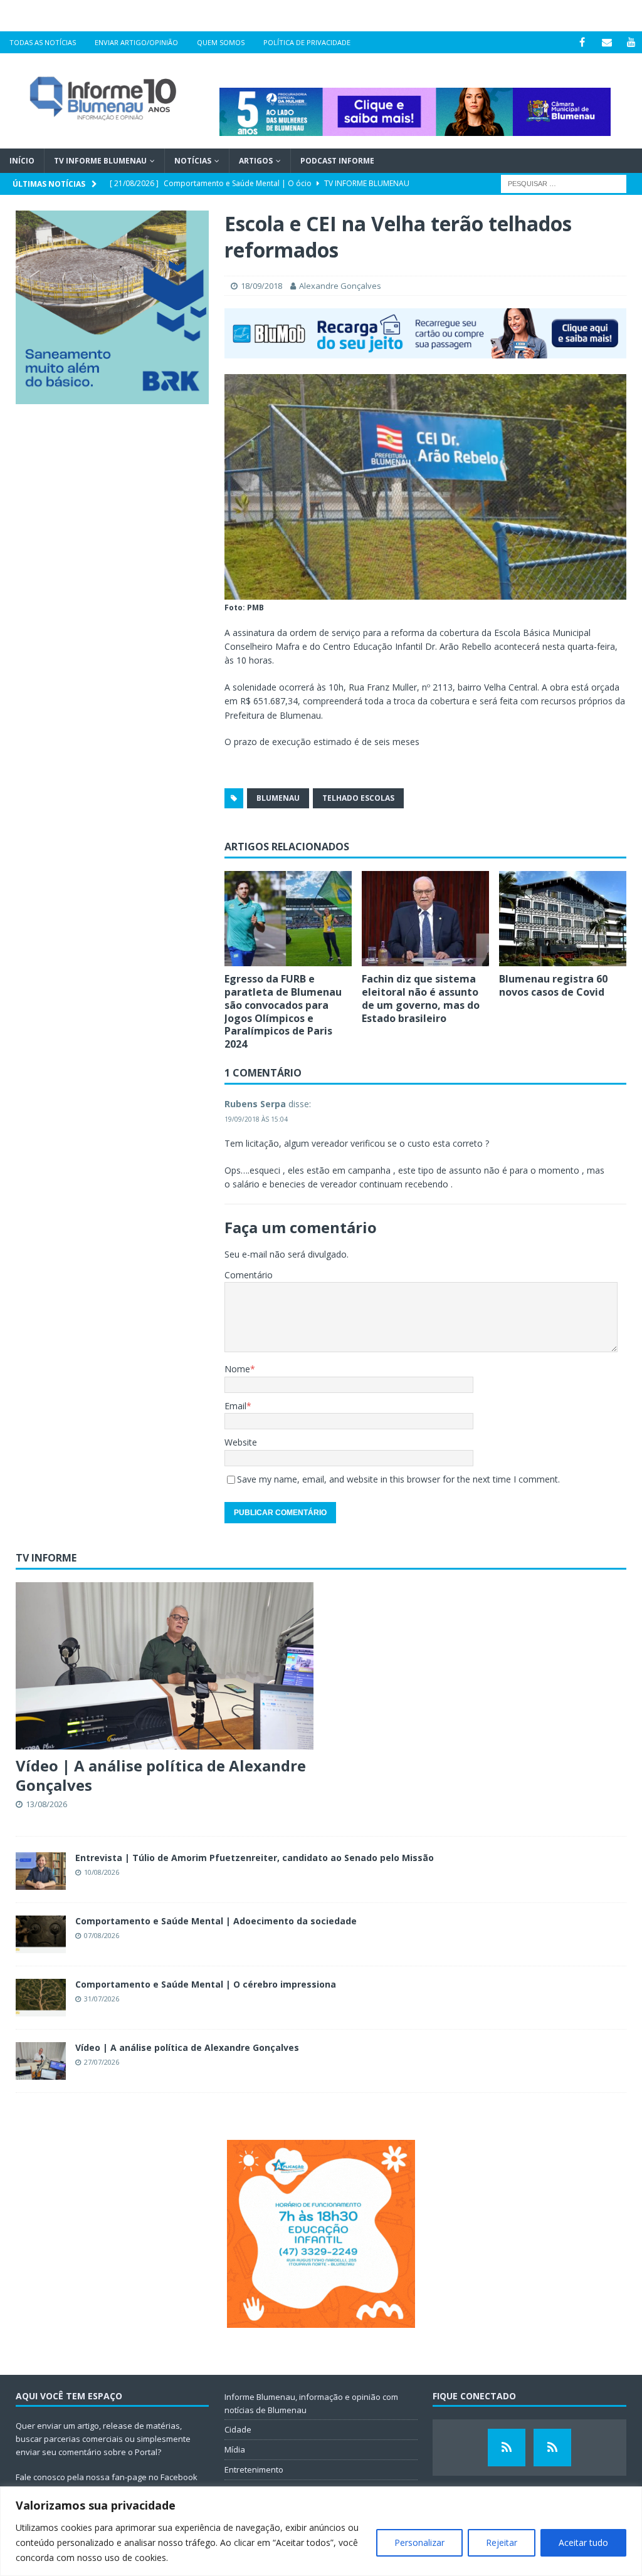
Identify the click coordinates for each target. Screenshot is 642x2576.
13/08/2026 (46, 1804)
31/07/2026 (102, 1999)
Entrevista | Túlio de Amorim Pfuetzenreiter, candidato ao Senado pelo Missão (255, 1858)
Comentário (249, 1275)
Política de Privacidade (307, 42)
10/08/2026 (102, 1872)
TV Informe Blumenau (100, 161)
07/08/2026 (102, 1935)
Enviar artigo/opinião (136, 42)
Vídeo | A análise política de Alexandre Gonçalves (161, 1775)
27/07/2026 (102, 2062)
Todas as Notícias (43, 42)
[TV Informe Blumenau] (507, 2448)
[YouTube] (631, 42)
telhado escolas (358, 798)
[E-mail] (607, 42)
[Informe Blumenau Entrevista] (552, 2448)
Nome (237, 1369)
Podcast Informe (337, 161)
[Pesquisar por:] (564, 183)
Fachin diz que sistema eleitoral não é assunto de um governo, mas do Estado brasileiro (421, 998)
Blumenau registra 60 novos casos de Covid (553, 985)
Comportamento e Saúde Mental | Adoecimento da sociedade (216, 1921)
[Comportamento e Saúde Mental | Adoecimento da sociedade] (41, 1934)
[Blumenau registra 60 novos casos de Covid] (563, 919)
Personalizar (419, 2542)
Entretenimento (254, 2469)
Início (22, 161)
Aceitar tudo (583, 2542)
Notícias (193, 161)
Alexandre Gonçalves (340, 286)
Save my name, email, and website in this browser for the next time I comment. (398, 1479)
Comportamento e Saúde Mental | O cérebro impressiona (206, 1984)
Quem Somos (221, 42)
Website (241, 1442)
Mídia (235, 2449)
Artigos (256, 161)
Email (235, 1406)
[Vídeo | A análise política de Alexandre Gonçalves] (165, 1666)
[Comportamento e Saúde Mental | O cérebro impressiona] (41, 1998)
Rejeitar (502, 2542)
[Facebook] (582, 42)
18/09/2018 (261, 286)
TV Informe (46, 1558)
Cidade (238, 2429)
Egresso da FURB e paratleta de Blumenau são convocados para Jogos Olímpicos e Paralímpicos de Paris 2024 (283, 1011)
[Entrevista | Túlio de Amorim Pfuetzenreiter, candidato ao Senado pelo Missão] (41, 1871)
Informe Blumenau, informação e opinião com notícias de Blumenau (311, 2403)
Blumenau (278, 798)
